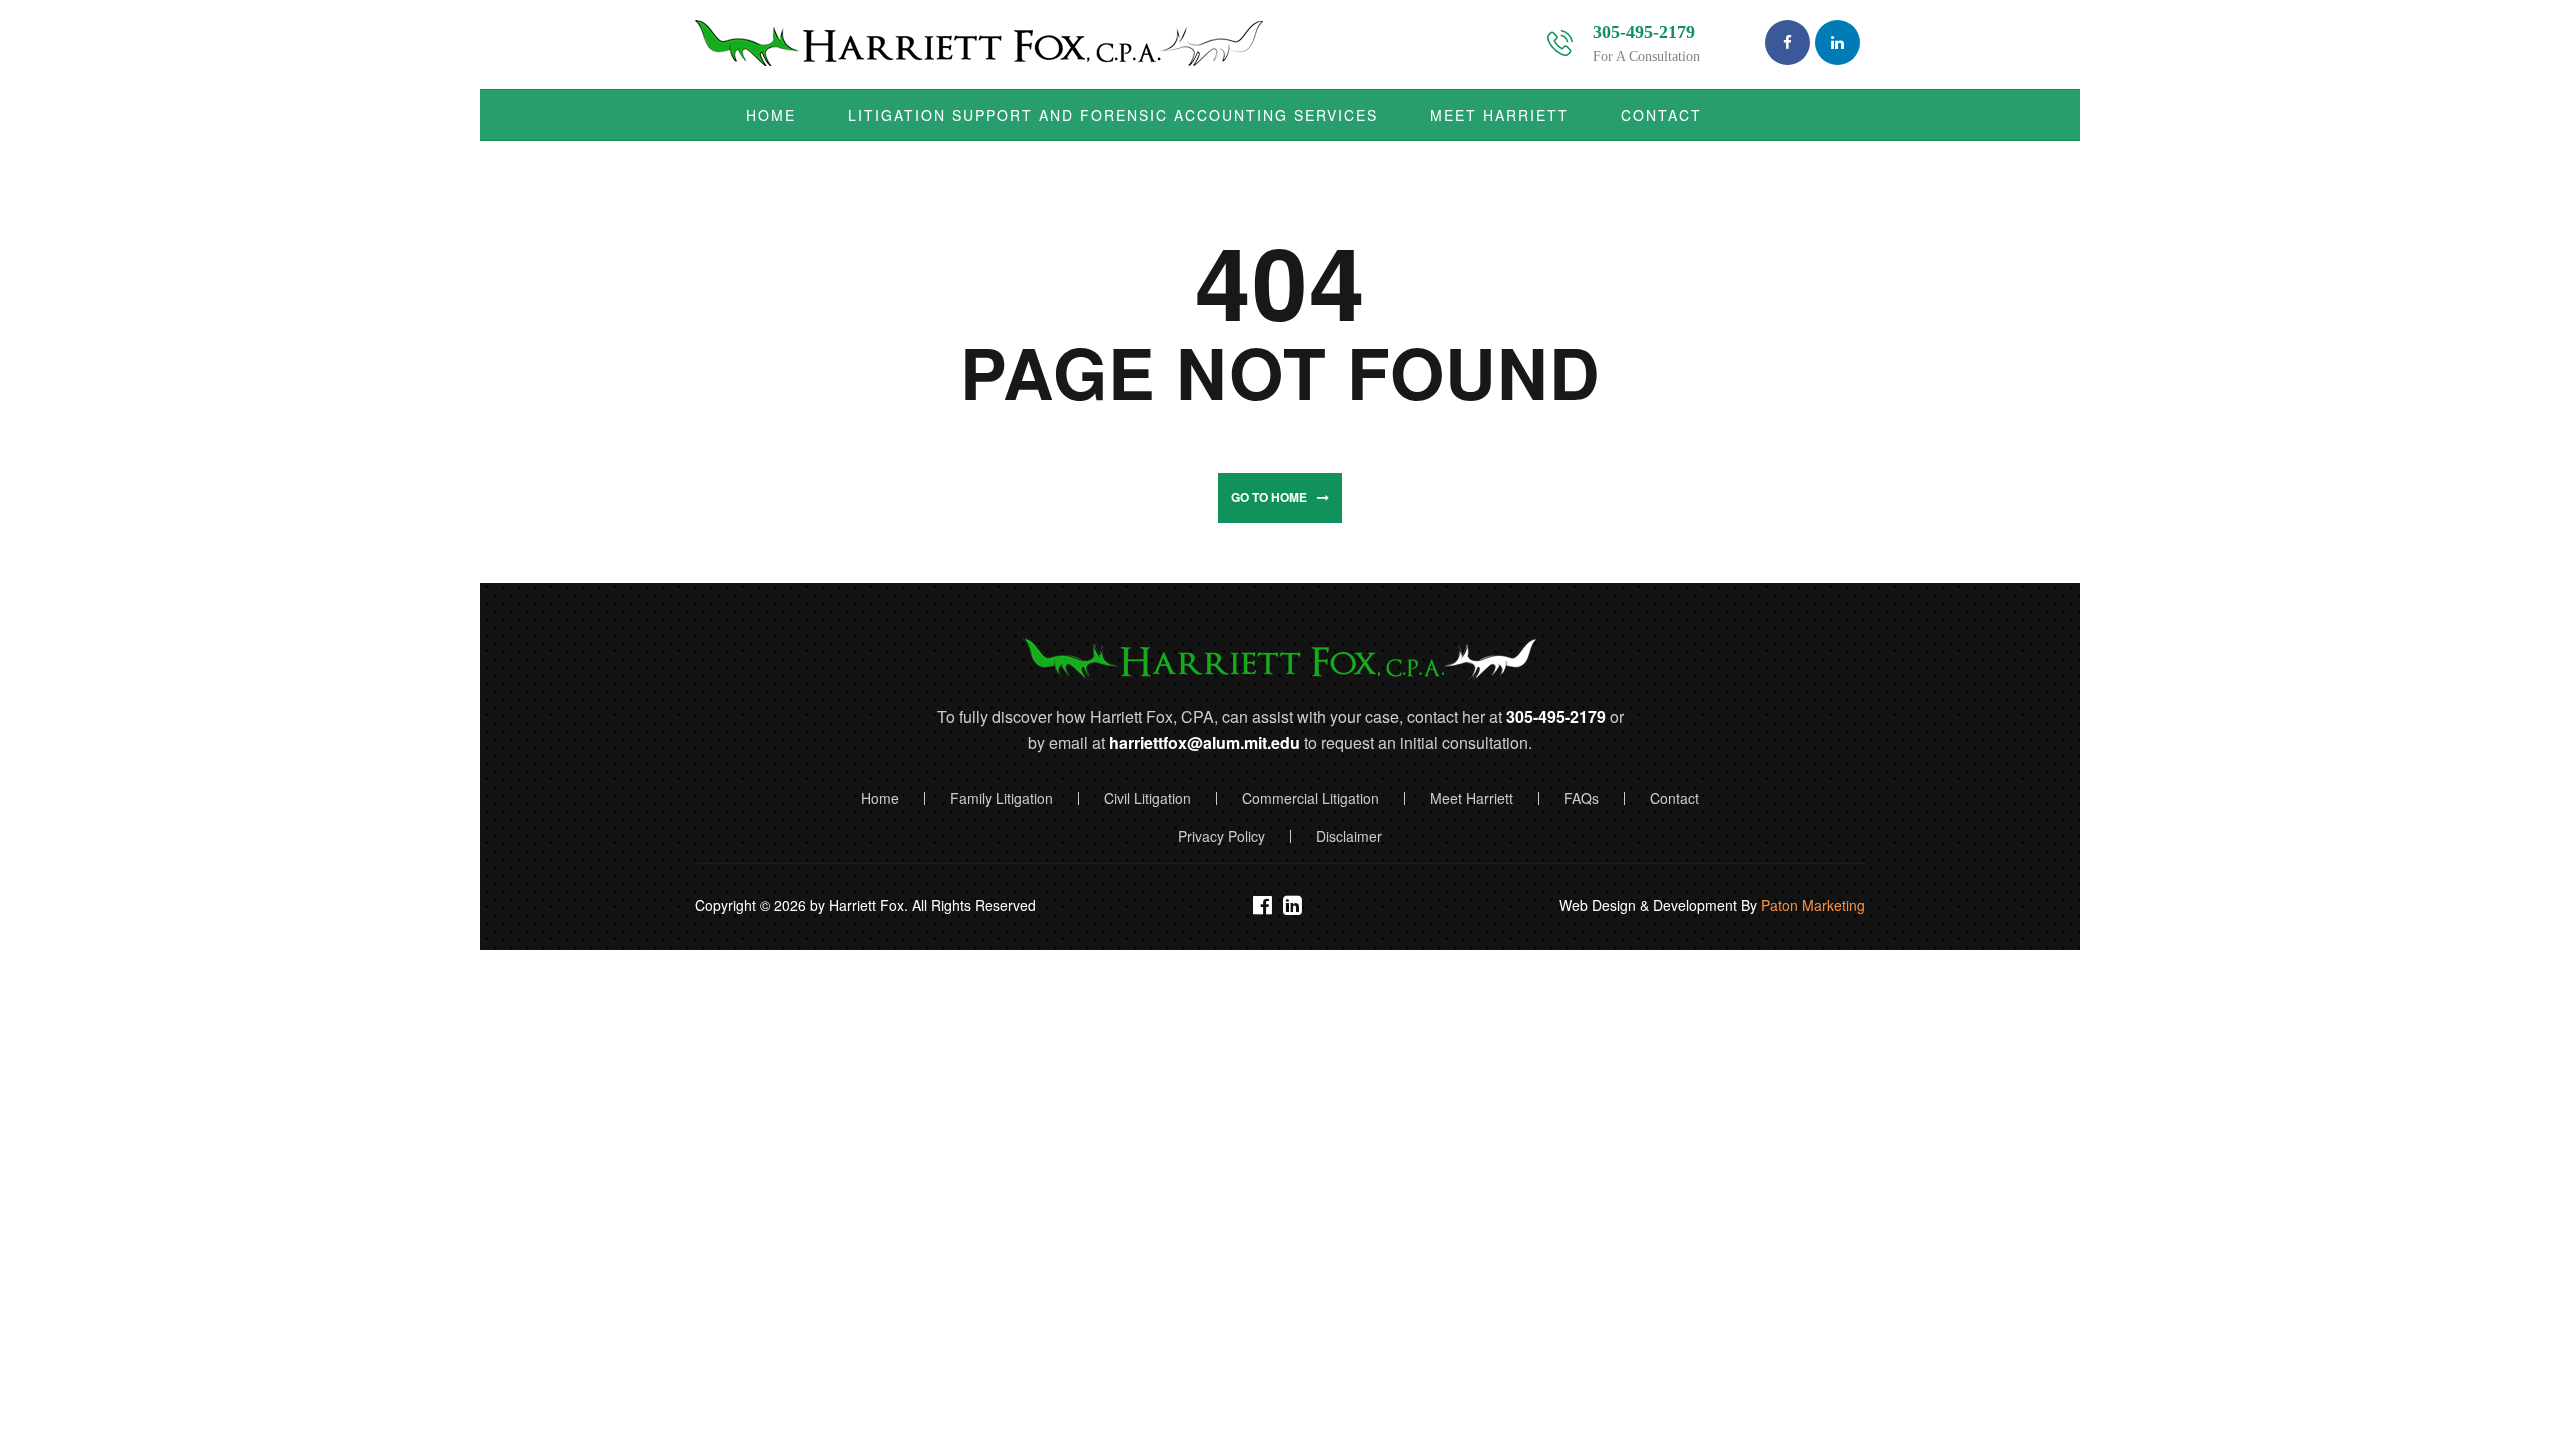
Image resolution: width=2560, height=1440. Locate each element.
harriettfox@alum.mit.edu (1204, 742)
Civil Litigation (1147, 798)
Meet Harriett (1471, 798)
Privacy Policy (1221, 836)
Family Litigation (1001, 798)
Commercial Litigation (1310, 798)
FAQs (1581, 798)
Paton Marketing (1813, 905)
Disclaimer (1349, 836)
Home (880, 798)
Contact (1674, 798)
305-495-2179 (1644, 32)
